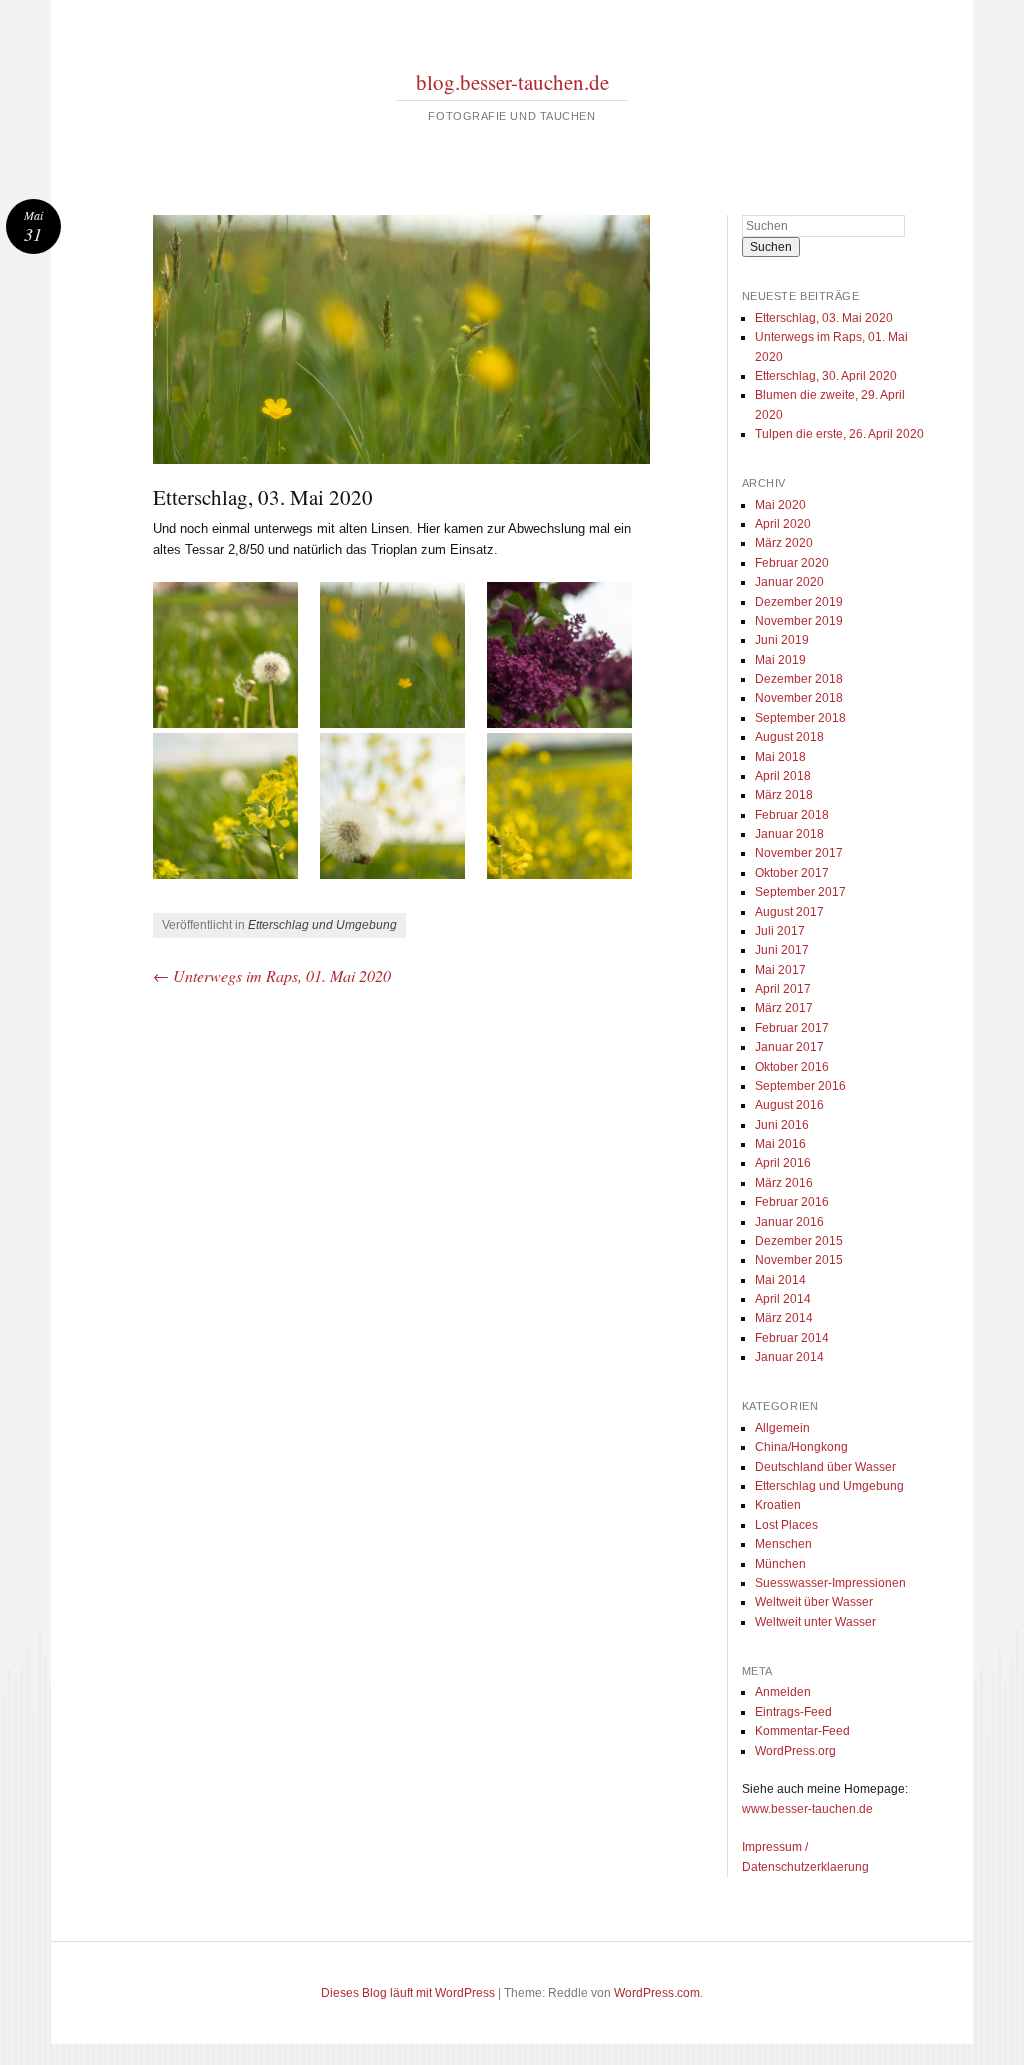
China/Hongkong (801, 1447)
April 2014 (783, 1299)
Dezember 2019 (799, 602)
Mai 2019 (780, 660)
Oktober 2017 (792, 873)
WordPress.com (657, 1993)
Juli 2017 (780, 931)
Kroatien (778, 1505)
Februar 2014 (792, 1338)
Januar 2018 (789, 834)
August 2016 (789, 1105)
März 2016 (784, 1183)
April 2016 (783, 1163)
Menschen (783, 1544)
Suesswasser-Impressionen (830, 1583)
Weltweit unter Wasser (815, 1622)
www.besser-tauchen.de (807, 1809)
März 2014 (784, 1318)
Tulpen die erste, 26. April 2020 (839, 434)
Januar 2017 (789, 1047)
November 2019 (799, 621)
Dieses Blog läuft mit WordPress (408, 1993)
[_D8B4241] (401, 655)
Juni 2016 (782, 1125)
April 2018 (783, 776)
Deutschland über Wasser (825, 1467)
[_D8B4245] (568, 655)
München (780, 1564)
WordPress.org (795, 1751)
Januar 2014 (789, 1357)
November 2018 (799, 698)
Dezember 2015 (799, 1241)
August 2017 (789, 912)
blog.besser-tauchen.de (512, 82)
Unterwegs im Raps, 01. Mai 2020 (272, 975)
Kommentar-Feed (802, 1731)
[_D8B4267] (568, 806)
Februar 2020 (792, 563)
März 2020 (784, 543)
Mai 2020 (780, 505)
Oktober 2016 (792, 1067)
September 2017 (800, 892)
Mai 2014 (780, 1280)
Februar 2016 (792, 1202)
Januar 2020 (789, 582)
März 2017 (784, 1008)
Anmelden (783, 1692)
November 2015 (799, 1260)
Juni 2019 (782, 640)
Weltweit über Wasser (814, 1602)
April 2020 (783, 524)
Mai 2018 (780, 757)
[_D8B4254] (234, 806)
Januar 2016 (789, 1222)
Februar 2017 (792, 1028)
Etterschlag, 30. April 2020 (826, 376)
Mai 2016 (780, 1144)
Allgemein (782, 1428)
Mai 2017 (780, 970)
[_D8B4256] (401, 806)
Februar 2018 (792, 815)
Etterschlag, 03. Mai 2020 (824, 318)
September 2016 (800, 1086)
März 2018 (784, 795)
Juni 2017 (782, 950)
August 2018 (789, 737)
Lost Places (786, 1525)
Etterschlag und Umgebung (322, 925)
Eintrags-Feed (793, 1712)
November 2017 (799, 853)
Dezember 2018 (799, 679)
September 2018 (800, 718)
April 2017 (783, 989)
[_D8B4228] (234, 655)
